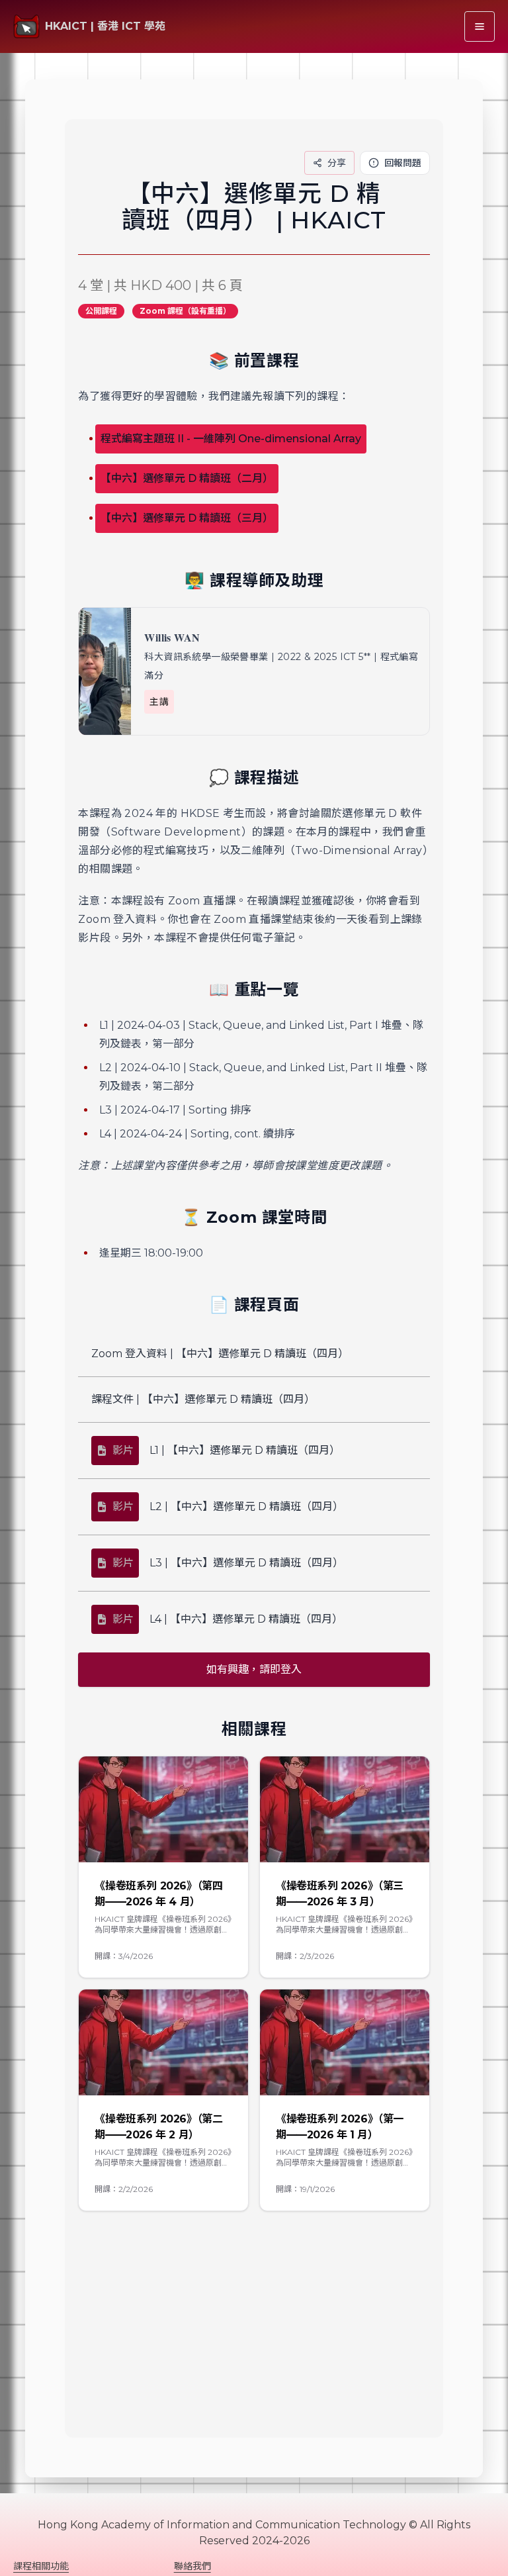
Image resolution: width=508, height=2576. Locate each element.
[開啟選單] (480, 26)
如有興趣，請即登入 (254, 1669)
